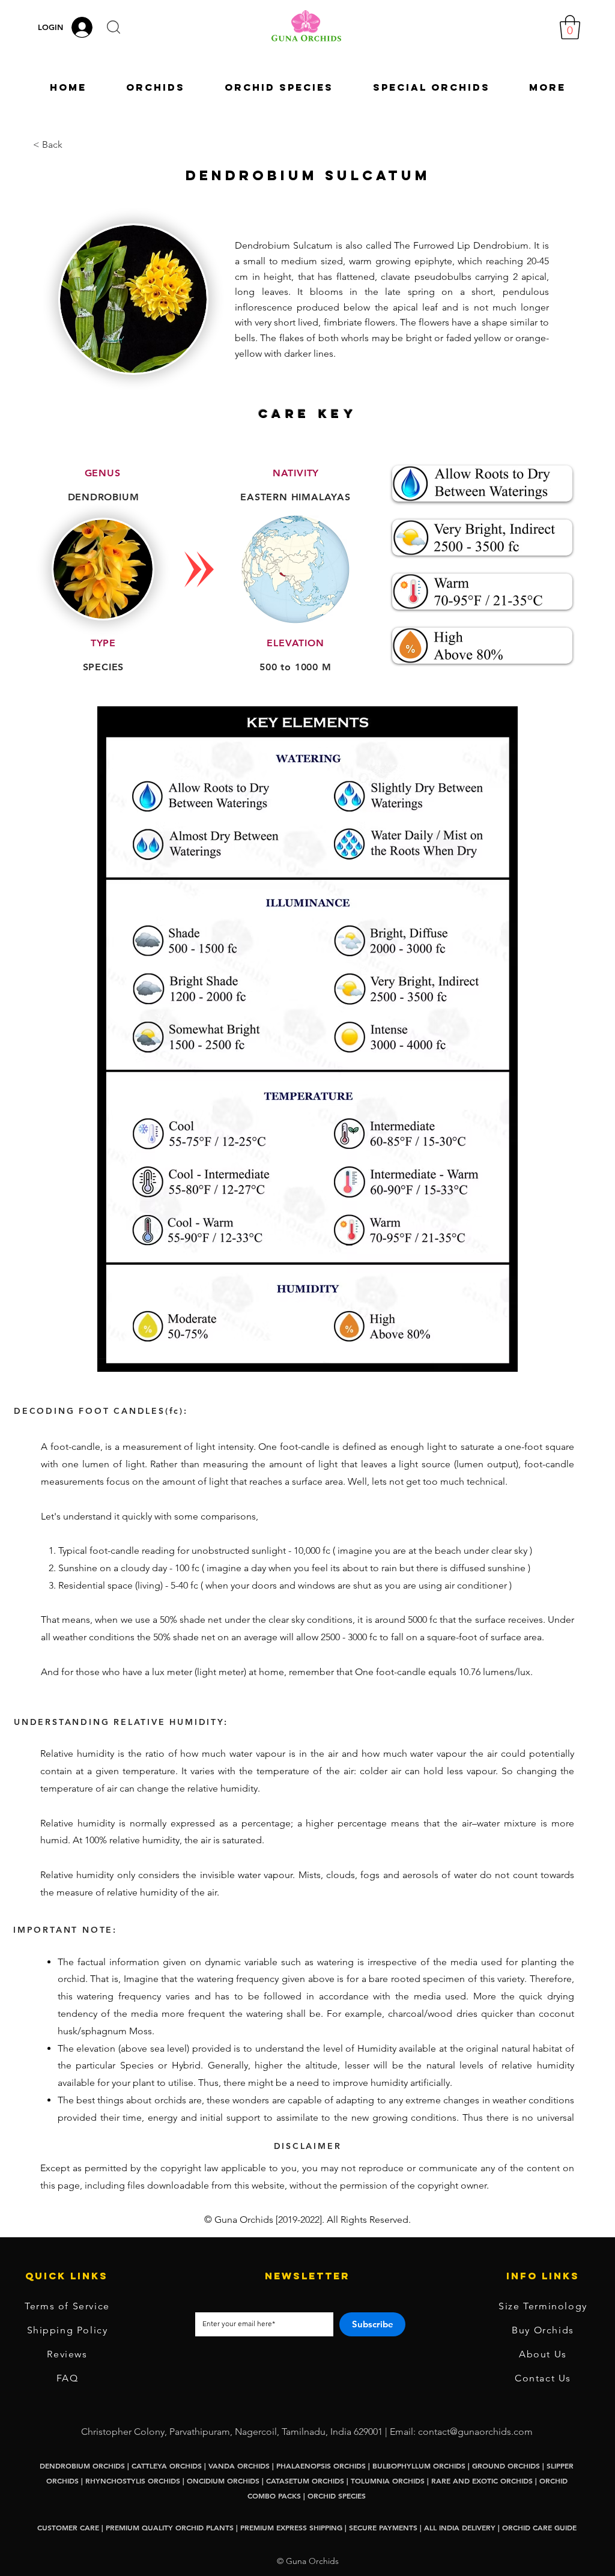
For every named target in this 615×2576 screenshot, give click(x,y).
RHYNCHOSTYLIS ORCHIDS (133, 2481)
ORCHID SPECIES (337, 2496)
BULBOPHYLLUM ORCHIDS (419, 2465)
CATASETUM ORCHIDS (305, 2481)
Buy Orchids (543, 2330)
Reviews (67, 2354)
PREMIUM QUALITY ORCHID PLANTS (170, 2527)
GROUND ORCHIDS (506, 2465)
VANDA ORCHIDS (239, 2465)
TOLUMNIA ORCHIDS (388, 2481)
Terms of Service (67, 2306)
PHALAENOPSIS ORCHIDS (321, 2465)
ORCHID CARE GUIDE (539, 2527)
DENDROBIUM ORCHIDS (82, 2465)
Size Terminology (543, 2306)
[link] (570, 27)
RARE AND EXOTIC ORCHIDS (483, 2481)
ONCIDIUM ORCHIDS (223, 2481)
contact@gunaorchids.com (475, 2432)
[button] (114, 27)
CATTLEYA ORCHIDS (167, 2465)
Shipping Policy (68, 2330)
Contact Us (543, 2378)
